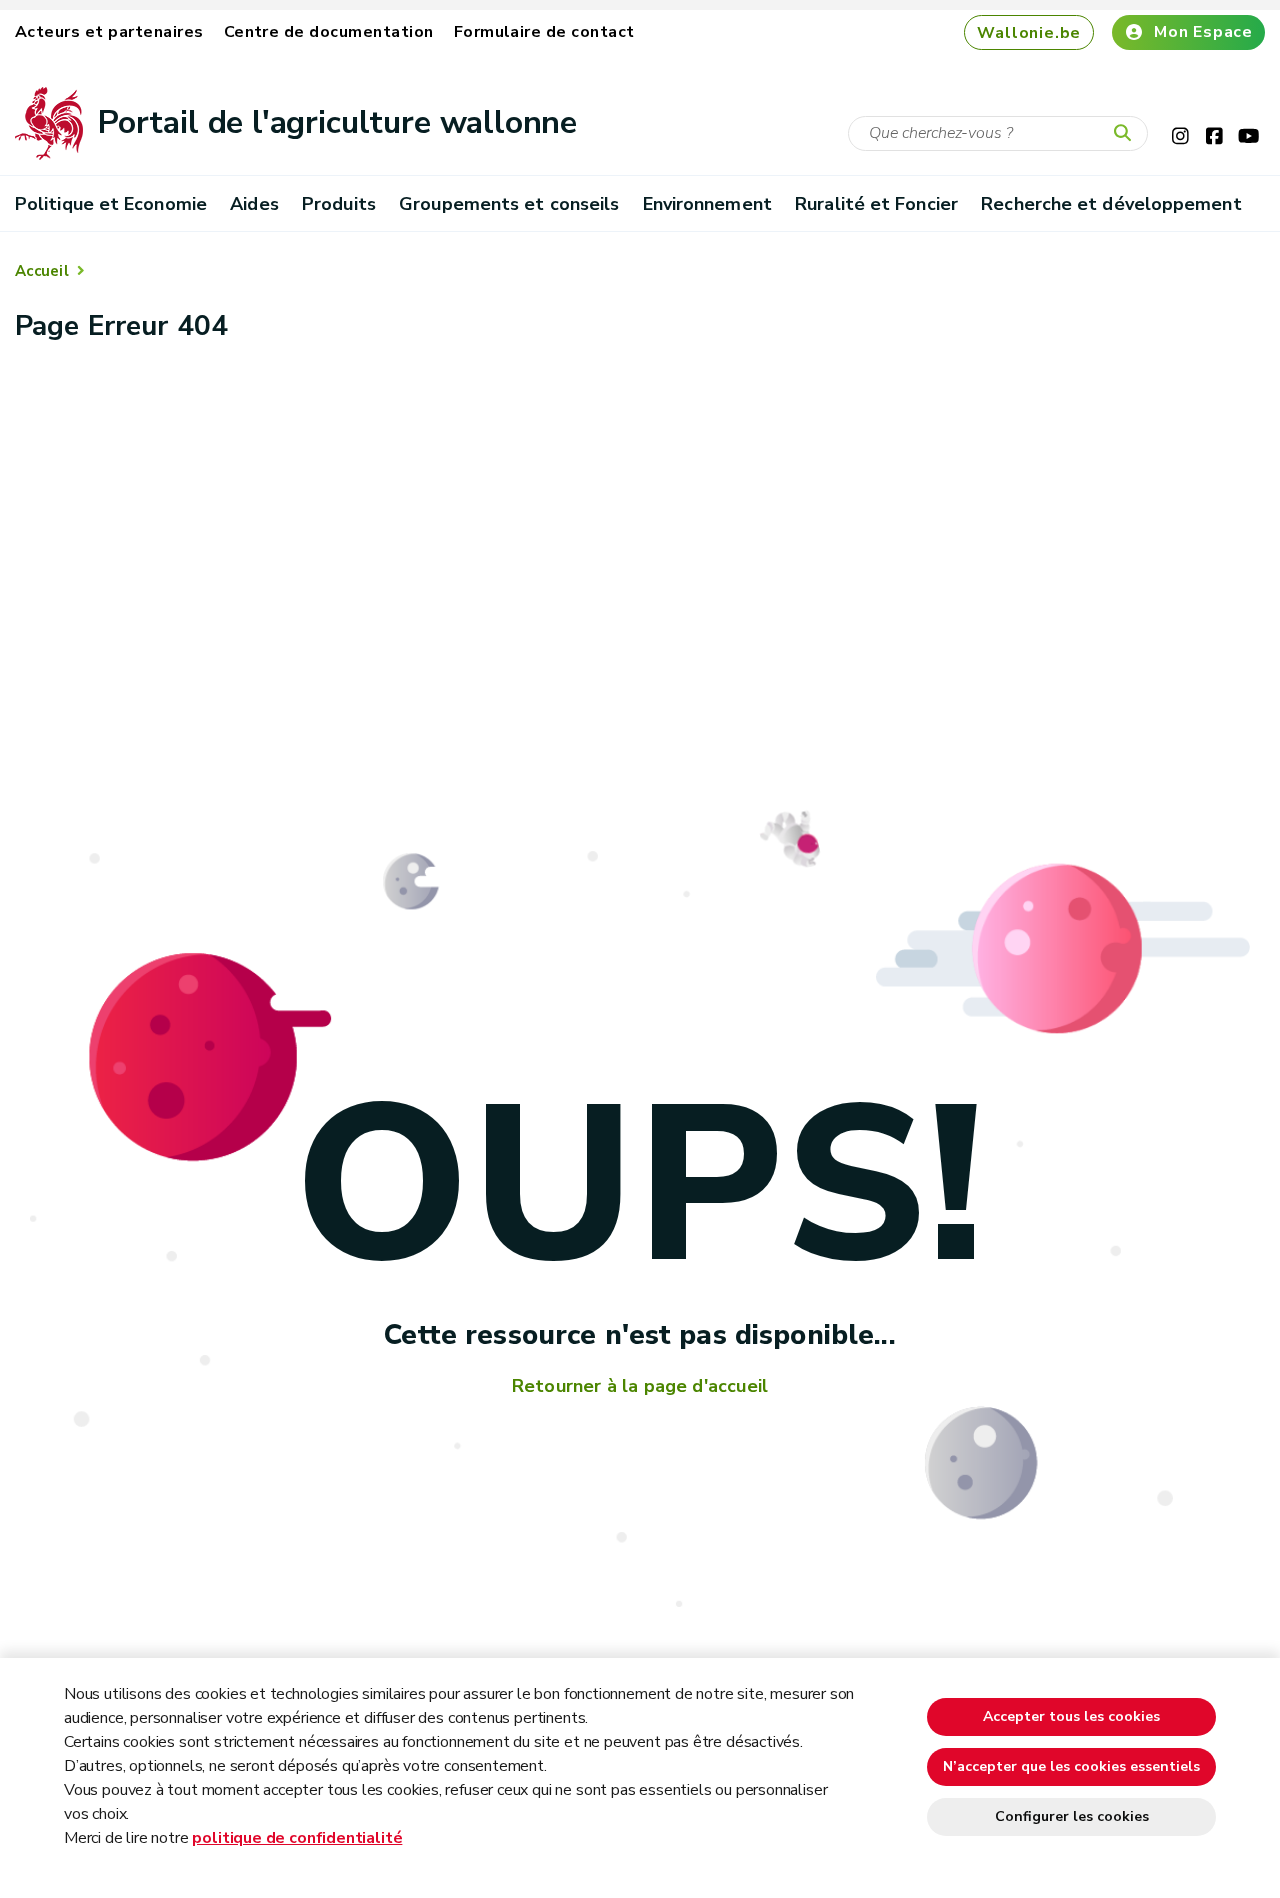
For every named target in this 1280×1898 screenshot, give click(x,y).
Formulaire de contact (544, 32)
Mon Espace (1203, 32)
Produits (339, 204)
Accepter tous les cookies (1071, 1716)
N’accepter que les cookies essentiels (1071, 1766)
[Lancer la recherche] (1127, 134)
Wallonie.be (1029, 33)
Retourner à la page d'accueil (640, 1386)
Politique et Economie (111, 204)
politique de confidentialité (297, 1838)
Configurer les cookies (1072, 1816)
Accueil (42, 271)
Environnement (707, 204)
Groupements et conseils (509, 204)
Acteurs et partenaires (109, 32)
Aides (254, 204)
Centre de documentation (329, 32)
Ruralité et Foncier (876, 204)
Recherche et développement (1111, 204)
